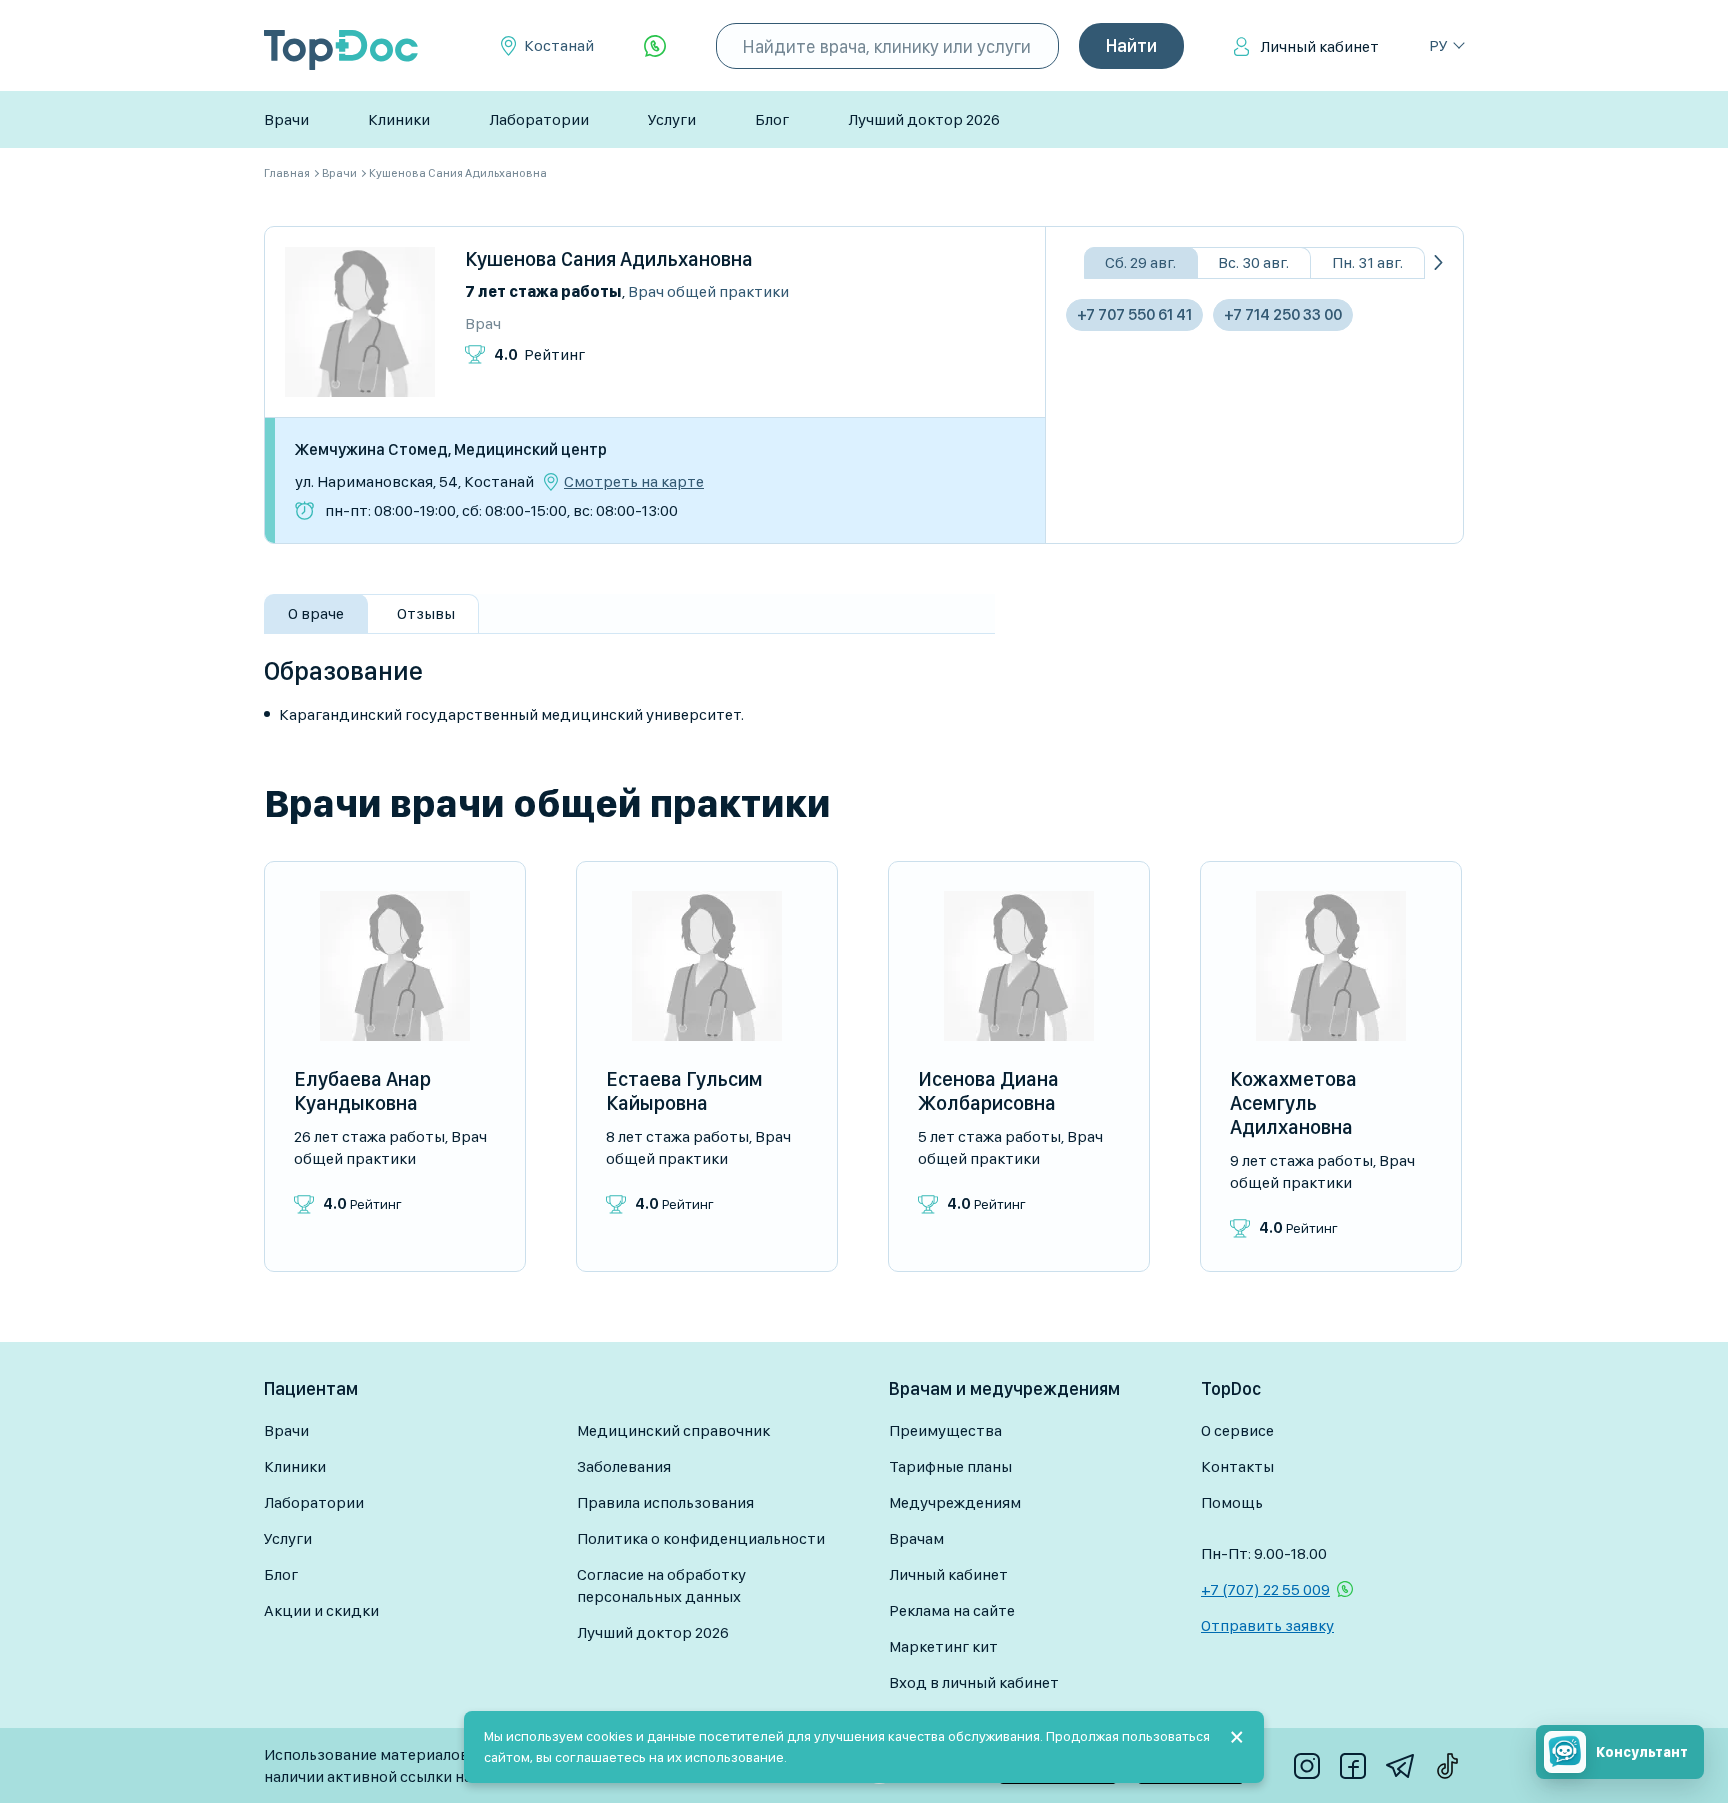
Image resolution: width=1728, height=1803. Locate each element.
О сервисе (1237, 1430)
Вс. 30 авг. (1253, 262)
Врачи (286, 119)
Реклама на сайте (952, 1610)
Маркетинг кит (943, 1646)
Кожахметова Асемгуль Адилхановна (1293, 1103)
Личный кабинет (1319, 46)
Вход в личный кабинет (974, 1682)
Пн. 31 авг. (1367, 262)
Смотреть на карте (634, 482)
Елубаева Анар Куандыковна (362, 1091)
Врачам (916, 1538)
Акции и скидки (321, 1610)
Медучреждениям (955, 1502)
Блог (772, 119)
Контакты (1237, 1466)
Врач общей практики (708, 291)
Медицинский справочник (673, 1430)
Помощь (1232, 1502)
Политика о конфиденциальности (701, 1538)
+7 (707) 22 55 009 (1265, 1589)
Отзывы (426, 613)
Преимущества (945, 1430)
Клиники (399, 119)
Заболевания (624, 1466)
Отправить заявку (1267, 1625)
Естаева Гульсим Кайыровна (684, 1091)
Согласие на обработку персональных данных (661, 1585)
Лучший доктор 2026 (924, 119)
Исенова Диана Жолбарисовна (988, 1091)
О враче (316, 613)
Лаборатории (539, 119)
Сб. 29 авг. (1140, 262)
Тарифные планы (950, 1466)
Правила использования (665, 1502)
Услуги (672, 119)
